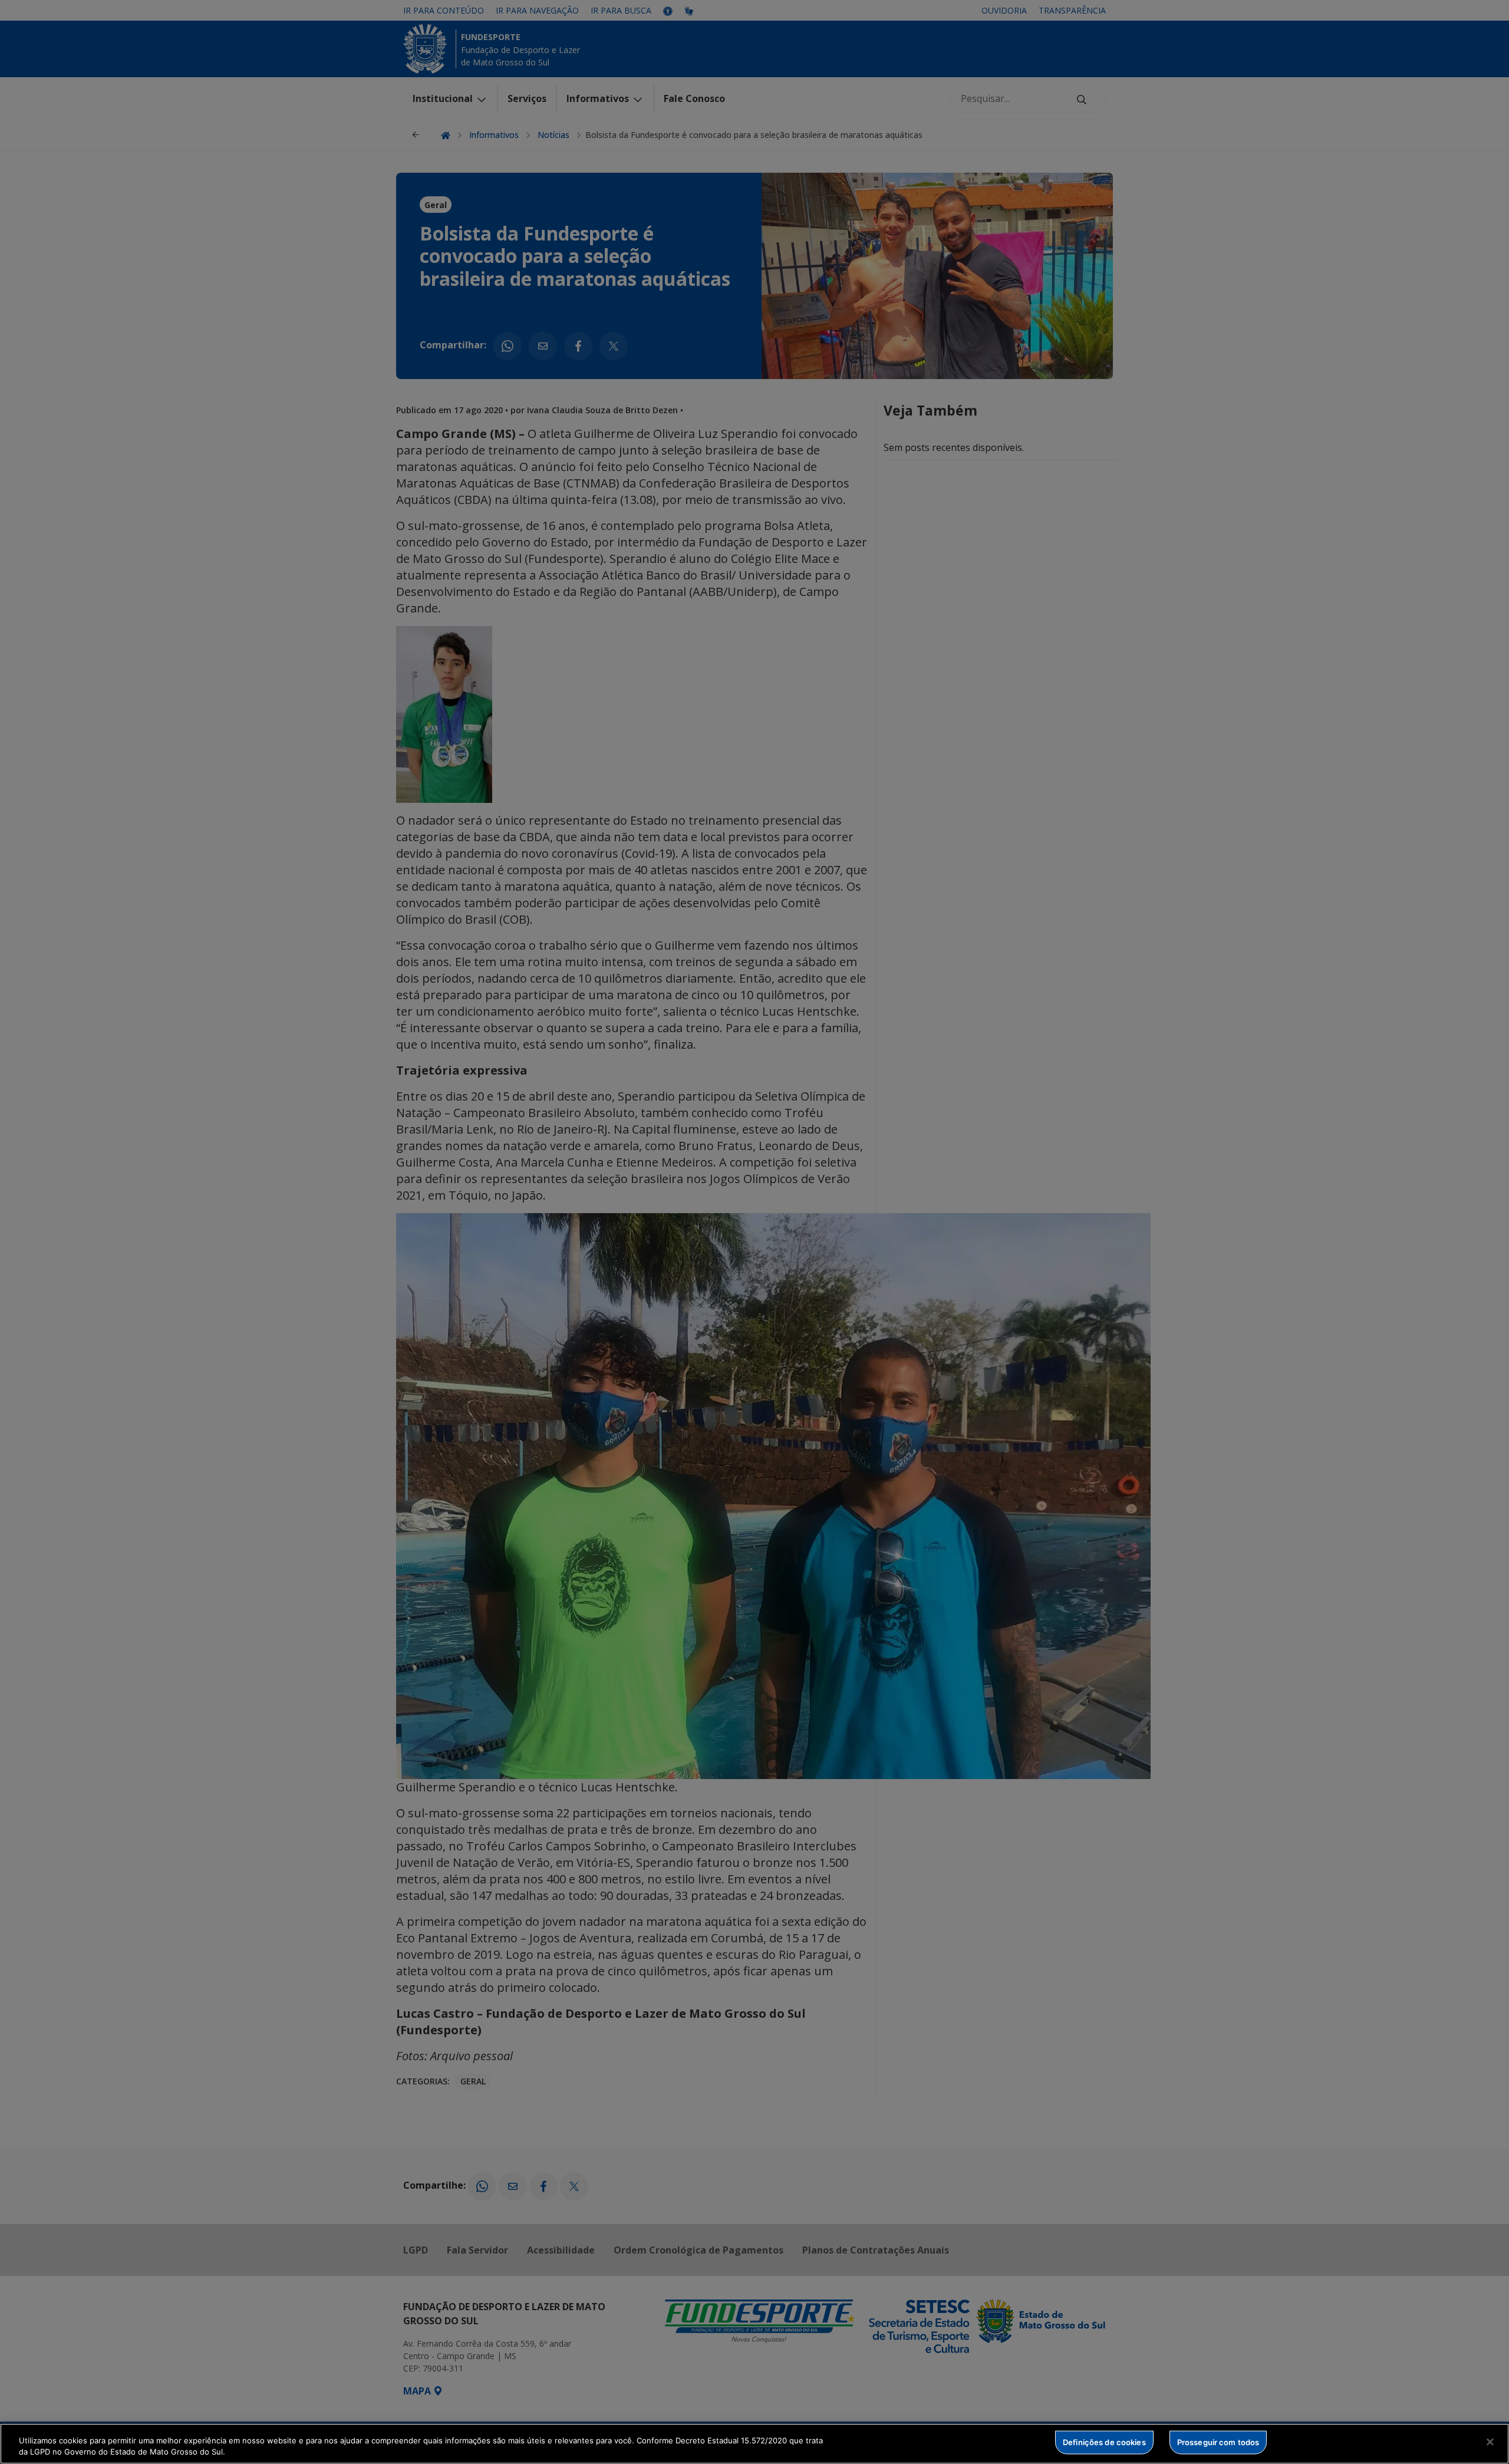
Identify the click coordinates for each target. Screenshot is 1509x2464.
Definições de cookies (1104, 2442)
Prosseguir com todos (1218, 2442)
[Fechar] (1490, 2442)
